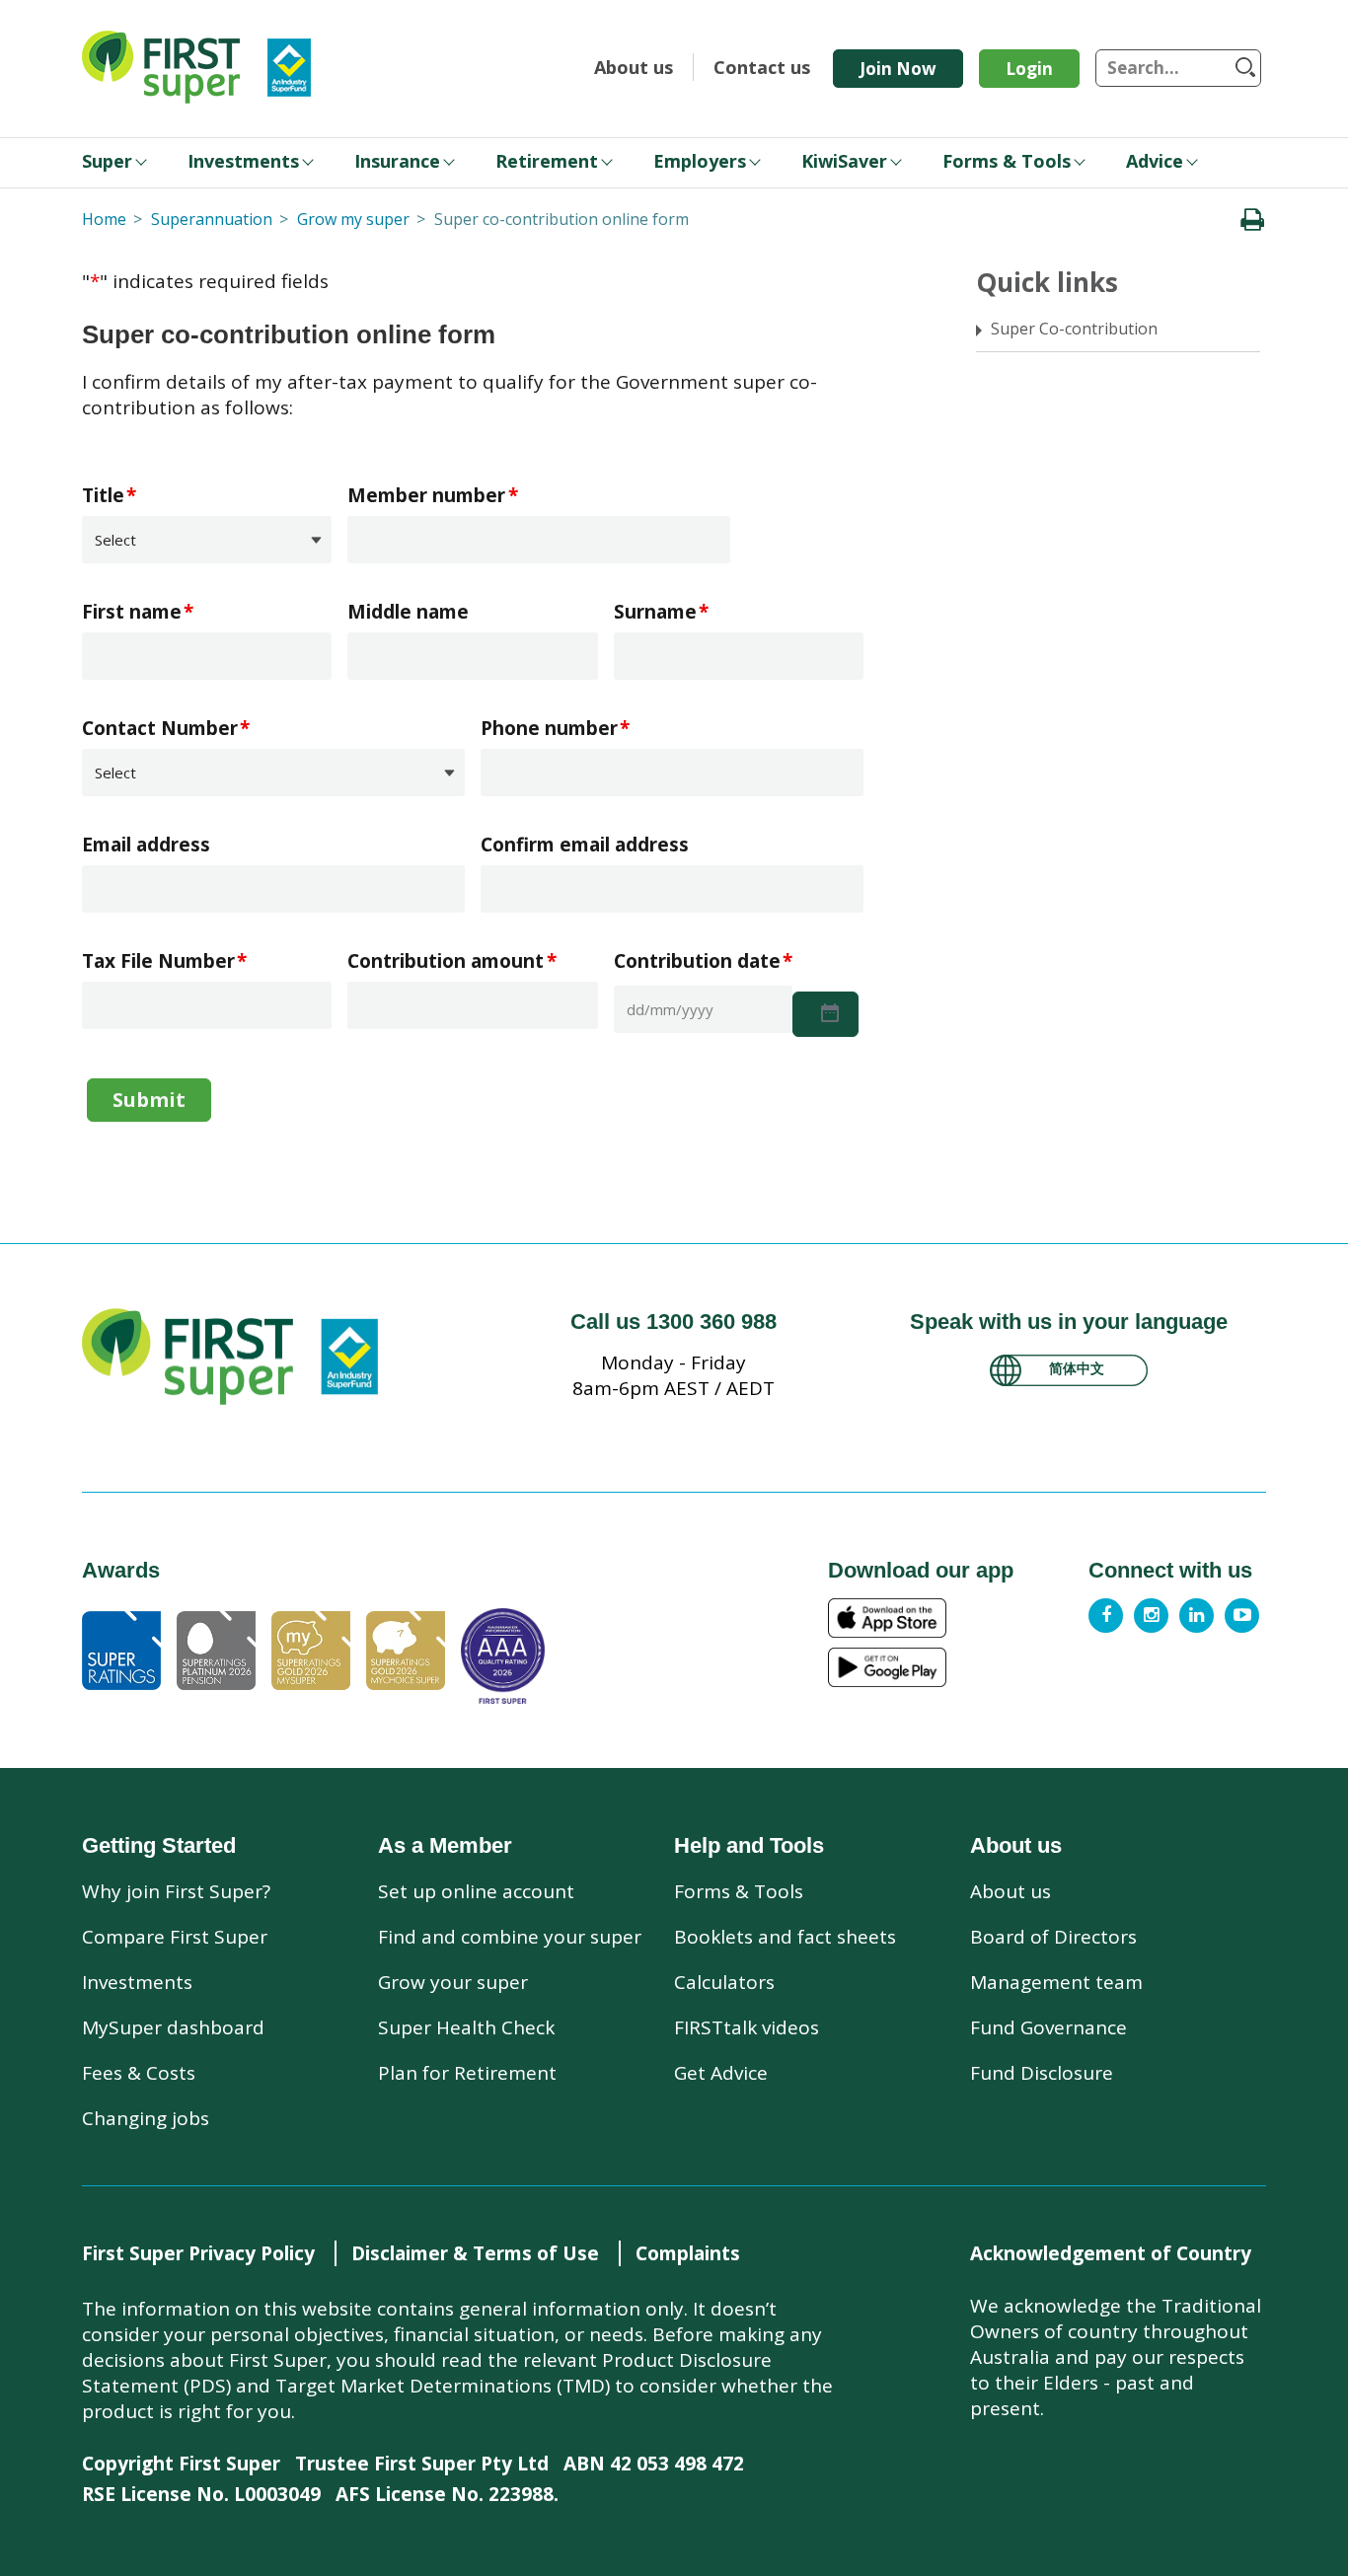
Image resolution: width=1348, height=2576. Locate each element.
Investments (243, 161)
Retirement (547, 161)
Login (1029, 69)
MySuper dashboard (173, 2027)
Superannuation (212, 219)
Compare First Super (175, 1937)
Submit (149, 1100)
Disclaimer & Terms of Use (475, 2253)
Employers (700, 161)
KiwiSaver (844, 161)
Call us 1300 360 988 (674, 1322)
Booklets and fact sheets (785, 1937)
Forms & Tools (1007, 161)
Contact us (762, 67)
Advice (1155, 161)
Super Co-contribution (1074, 329)
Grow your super (453, 1982)
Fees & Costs (139, 2073)
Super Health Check (466, 2027)
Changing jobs (146, 2118)
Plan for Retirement (467, 2073)
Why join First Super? (176, 1891)
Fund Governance (1048, 2027)
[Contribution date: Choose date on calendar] (825, 1014)
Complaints (688, 2253)
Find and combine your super (510, 1937)
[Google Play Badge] (952, 1667)
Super (107, 161)
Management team (1056, 1982)
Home (104, 219)
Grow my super (353, 219)
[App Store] (952, 1618)
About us (634, 67)
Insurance (397, 161)
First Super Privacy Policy (198, 2253)
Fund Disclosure (1042, 2073)
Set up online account (476, 1891)
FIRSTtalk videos (747, 2027)
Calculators (724, 1982)
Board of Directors (1053, 1937)
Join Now (898, 69)
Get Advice (721, 2073)
